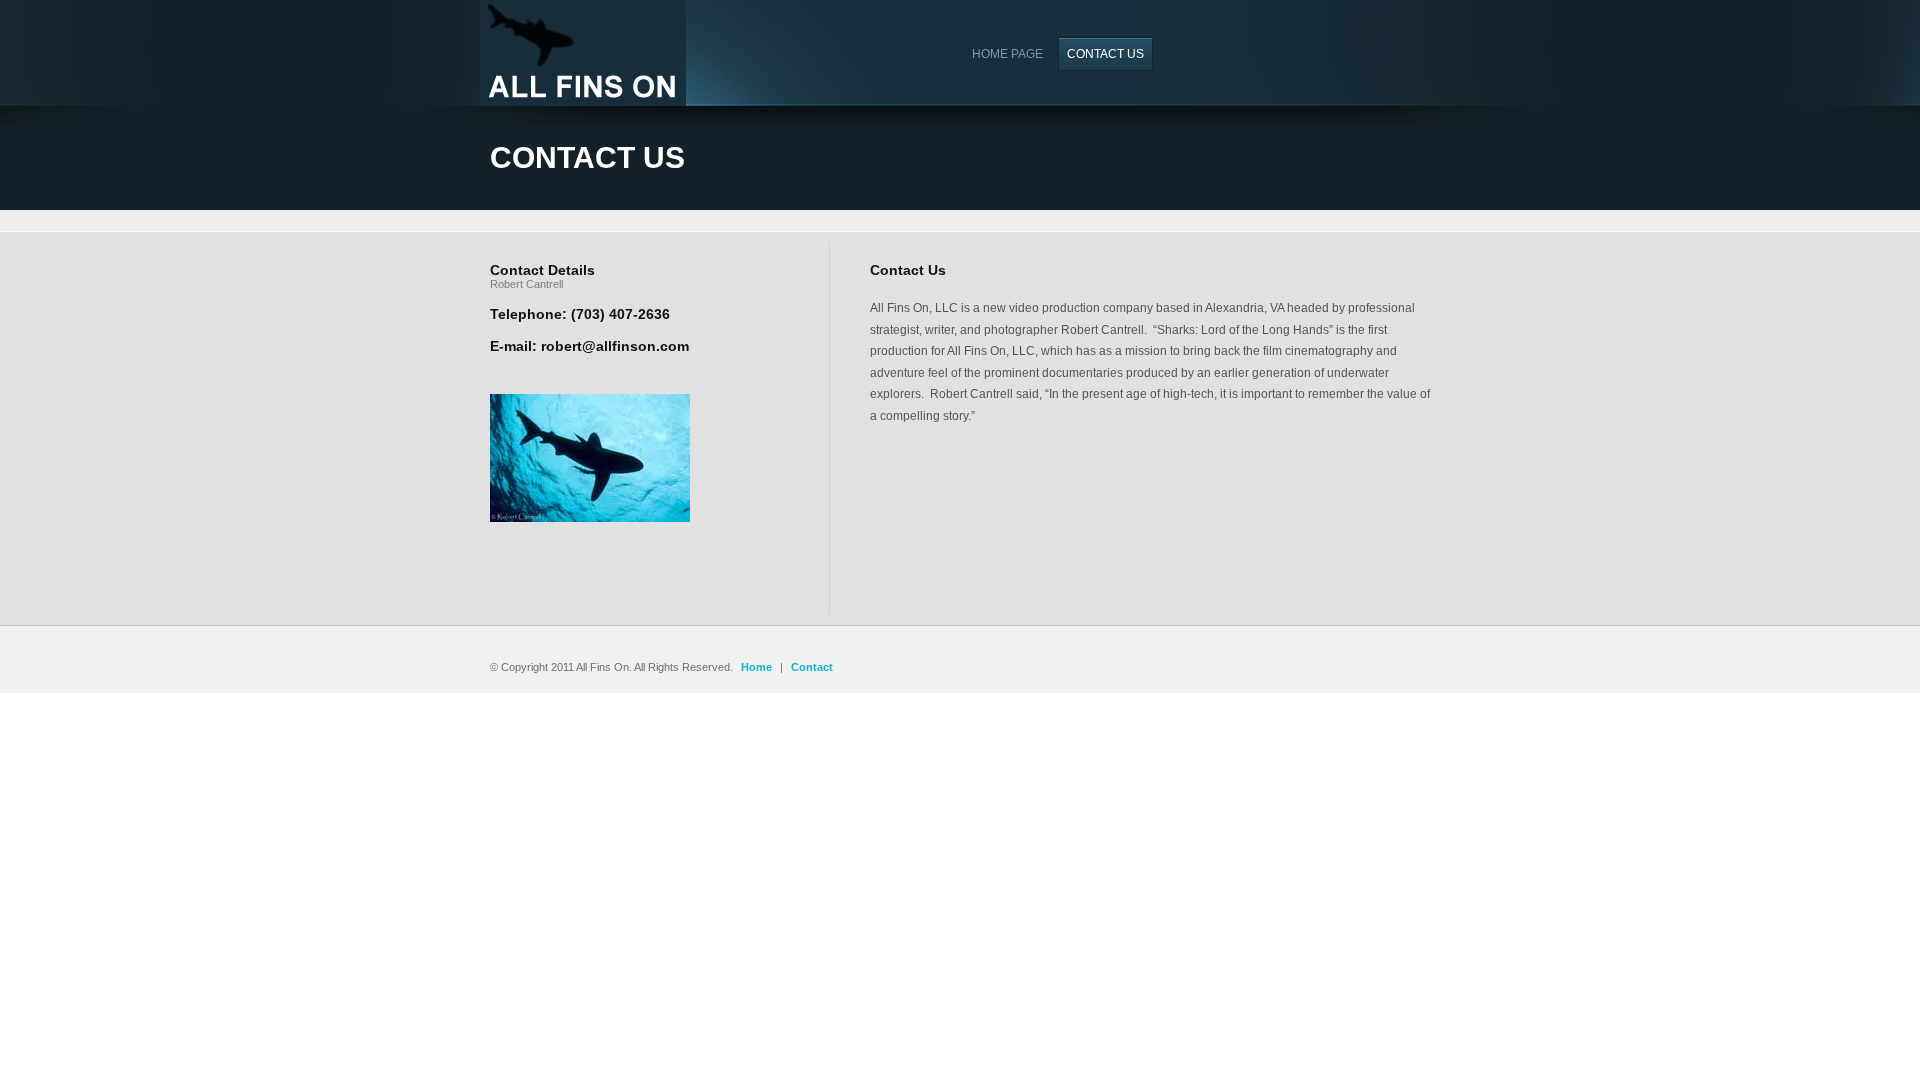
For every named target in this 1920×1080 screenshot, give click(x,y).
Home (756, 667)
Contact (812, 667)
